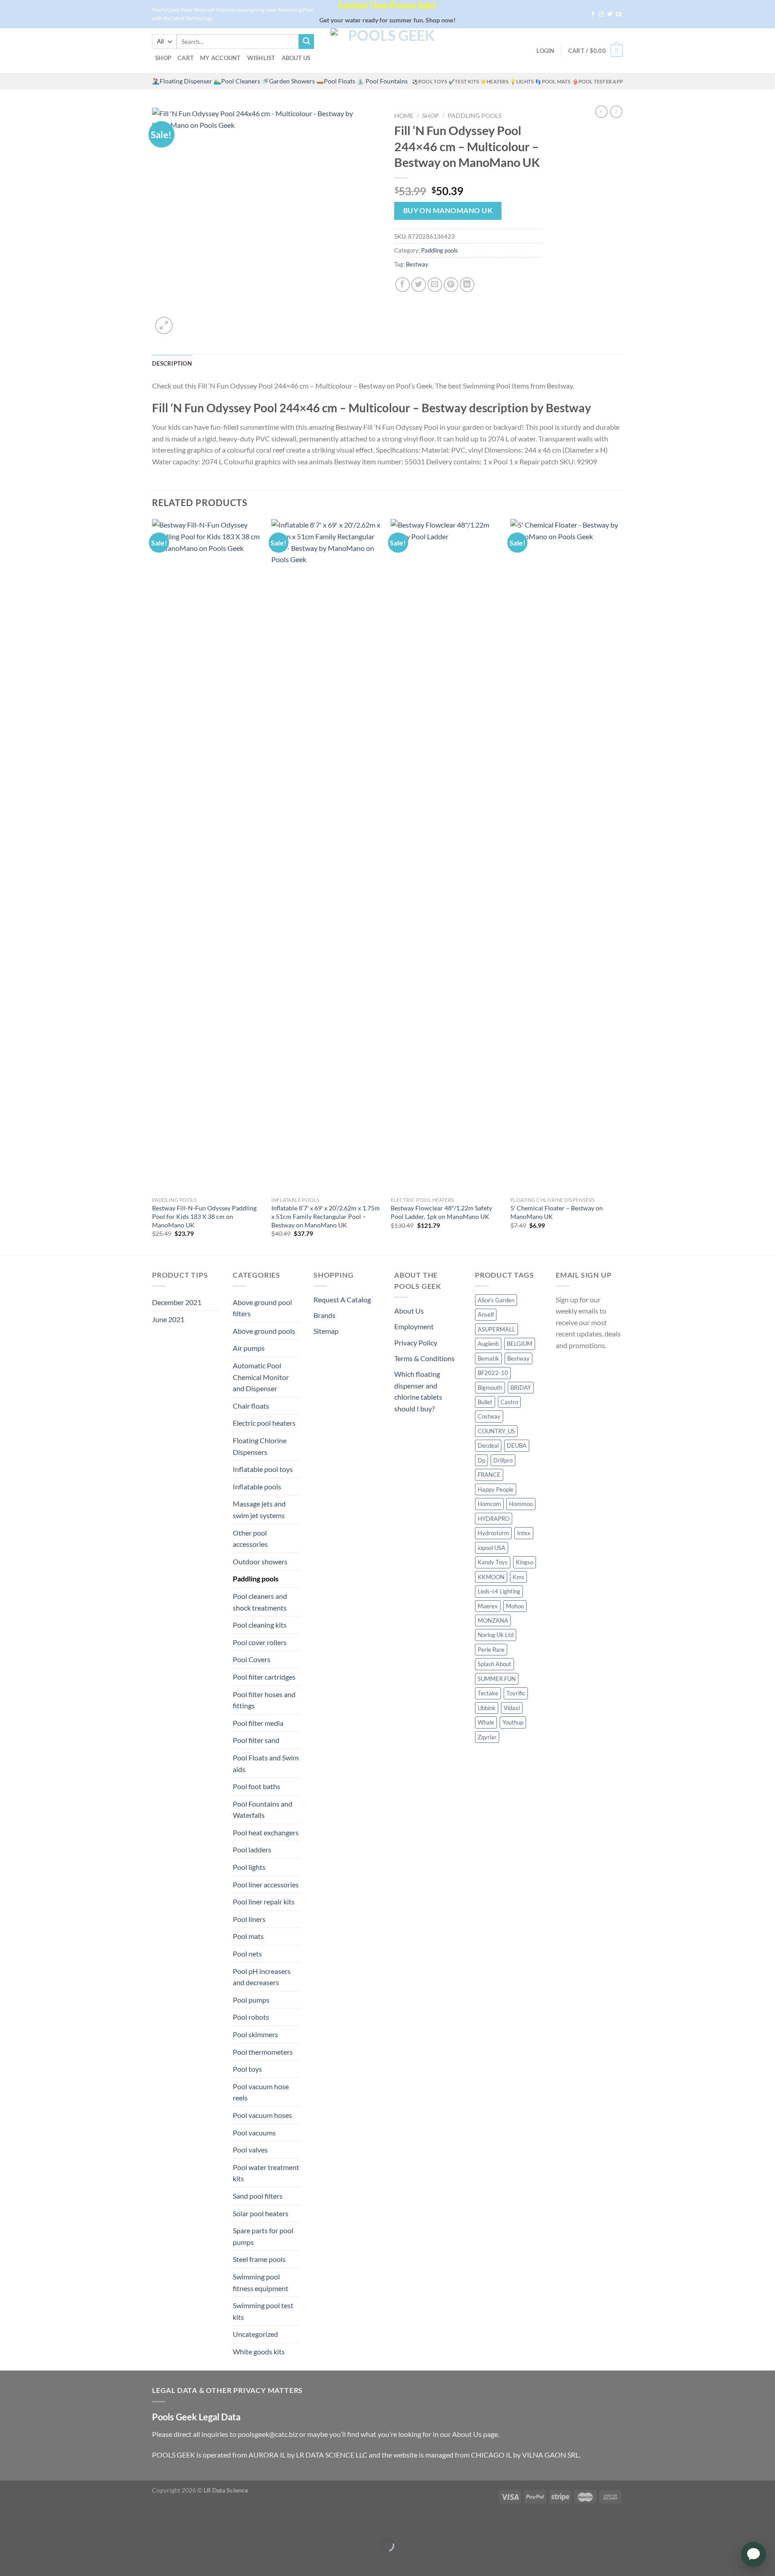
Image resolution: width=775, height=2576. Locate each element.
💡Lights (522, 81)
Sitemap (326, 1331)
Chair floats (251, 1406)
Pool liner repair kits (264, 1901)
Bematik (488, 1358)
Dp (481, 1460)
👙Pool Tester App (598, 81)
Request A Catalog (342, 1299)
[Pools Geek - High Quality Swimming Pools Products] (387, 51)
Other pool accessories (250, 1539)
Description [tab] (172, 363)
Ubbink (487, 1708)
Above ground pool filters (262, 1308)
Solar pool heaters (261, 2213)
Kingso (525, 1562)
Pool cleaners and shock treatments (260, 1602)
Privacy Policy (416, 1343)
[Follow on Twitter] (610, 14)
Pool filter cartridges (264, 1677)
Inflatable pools (257, 1487)
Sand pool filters (258, 2196)
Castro (509, 1402)
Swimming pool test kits (263, 2311)
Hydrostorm (493, 1533)
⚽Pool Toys (430, 81)
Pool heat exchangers (266, 1832)
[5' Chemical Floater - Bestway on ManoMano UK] (566, 856)
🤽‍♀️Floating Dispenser (182, 81)
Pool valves (250, 2150)
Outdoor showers (260, 1561)
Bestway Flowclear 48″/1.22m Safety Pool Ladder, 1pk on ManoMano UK (441, 1212)
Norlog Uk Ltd (496, 1635)
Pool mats (248, 1936)
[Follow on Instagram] (601, 14)
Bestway (417, 264)
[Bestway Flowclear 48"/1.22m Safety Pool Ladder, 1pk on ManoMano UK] (446, 856)
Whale (486, 1722)
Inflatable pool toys (263, 1469)
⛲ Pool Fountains (382, 81)
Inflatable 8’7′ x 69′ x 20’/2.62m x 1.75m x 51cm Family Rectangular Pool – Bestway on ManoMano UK (326, 1216)
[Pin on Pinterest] (451, 285)
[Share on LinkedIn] (467, 285)
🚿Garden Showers (288, 81)
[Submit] (306, 42)
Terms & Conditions (425, 1358)
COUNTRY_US (496, 1431)
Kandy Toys (493, 1562)
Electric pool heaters (264, 1423)
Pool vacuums (254, 2133)
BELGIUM (520, 1344)
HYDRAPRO (494, 1519)
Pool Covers (252, 1659)
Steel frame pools (259, 2259)
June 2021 (168, 1319)
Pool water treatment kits (266, 2173)
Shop (163, 58)
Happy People (496, 1489)
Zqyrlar (487, 1737)
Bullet (485, 1402)
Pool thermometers (263, 2052)
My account (220, 58)
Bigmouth (490, 1388)
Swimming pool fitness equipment (261, 2282)
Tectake (488, 1693)
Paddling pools (475, 116)
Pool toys (247, 2069)
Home (404, 116)
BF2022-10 (493, 1373)
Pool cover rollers (260, 1642)
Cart (186, 58)
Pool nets (247, 1954)
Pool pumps (251, 2000)
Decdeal (488, 1445)
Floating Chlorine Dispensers (260, 1446)
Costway (489, 1416)
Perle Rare (491, 1650)
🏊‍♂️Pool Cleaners (237, 81)
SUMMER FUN (497, 1679)
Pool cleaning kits (260, 1625)
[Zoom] (164, 325)
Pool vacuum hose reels (261, 2092)
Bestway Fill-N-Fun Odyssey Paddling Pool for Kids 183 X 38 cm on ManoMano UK (204, 1216)
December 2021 (177, 1302)
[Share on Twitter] (419, 285)
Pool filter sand (256, 1740)
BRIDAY (521, 1388)
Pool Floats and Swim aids (266, 1763)
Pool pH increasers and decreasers (262, 1977)
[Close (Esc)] (9, 2523)
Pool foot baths (257, 1786)
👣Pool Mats (553, 81)
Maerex (488, 1606)
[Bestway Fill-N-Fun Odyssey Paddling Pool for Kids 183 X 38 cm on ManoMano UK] (207, 856)
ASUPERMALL (496, 1329)
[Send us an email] (618, 14)
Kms (518, 1577)
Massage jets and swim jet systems (259, 1509)
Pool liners (249, 1919)
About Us (296, 58)
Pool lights (249, 1867)
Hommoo (521, 1504)
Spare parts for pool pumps (263, 2236)
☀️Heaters (494, 81)
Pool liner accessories (266, 1884)
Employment (414, 1326)
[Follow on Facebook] (593, 14)
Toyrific (516, 1693)
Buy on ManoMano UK (448, 210)
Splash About (494, 1664)
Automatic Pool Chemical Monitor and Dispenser (261, 1377)
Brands (324, 1315)
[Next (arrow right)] (35, 2561)
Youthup (513, 1722)
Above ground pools (264, 1331)
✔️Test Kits (464, 81)
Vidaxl (512, 1708)
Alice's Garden (496, 1300)
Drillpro (503, 1460)
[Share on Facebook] (403, 285)
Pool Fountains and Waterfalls (263, 1810)
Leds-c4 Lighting (499, 1591)
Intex (524, 1533)
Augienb (488, 1344)
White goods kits (259, 2351)
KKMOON (491, 1577)
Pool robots (251, 2017)
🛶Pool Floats (336, 81)
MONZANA (493, 1620)
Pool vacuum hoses (262, 2115)
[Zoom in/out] (35, 2523)
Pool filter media (258, 1723)
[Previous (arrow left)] (9, 2561)
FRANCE (489, 1475)
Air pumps (249, 1348)
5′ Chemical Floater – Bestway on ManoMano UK (557, 1212)
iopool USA (492, 1548)
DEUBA (517, 1445)
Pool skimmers (255, 2034)
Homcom (489, 1504)
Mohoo (515, 1606)
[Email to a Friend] (435, 285)
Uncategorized (255, 2334)
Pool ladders (252, 1849)
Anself (486, 1314)
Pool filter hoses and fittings (264, 1700)
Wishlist (261, 58)
